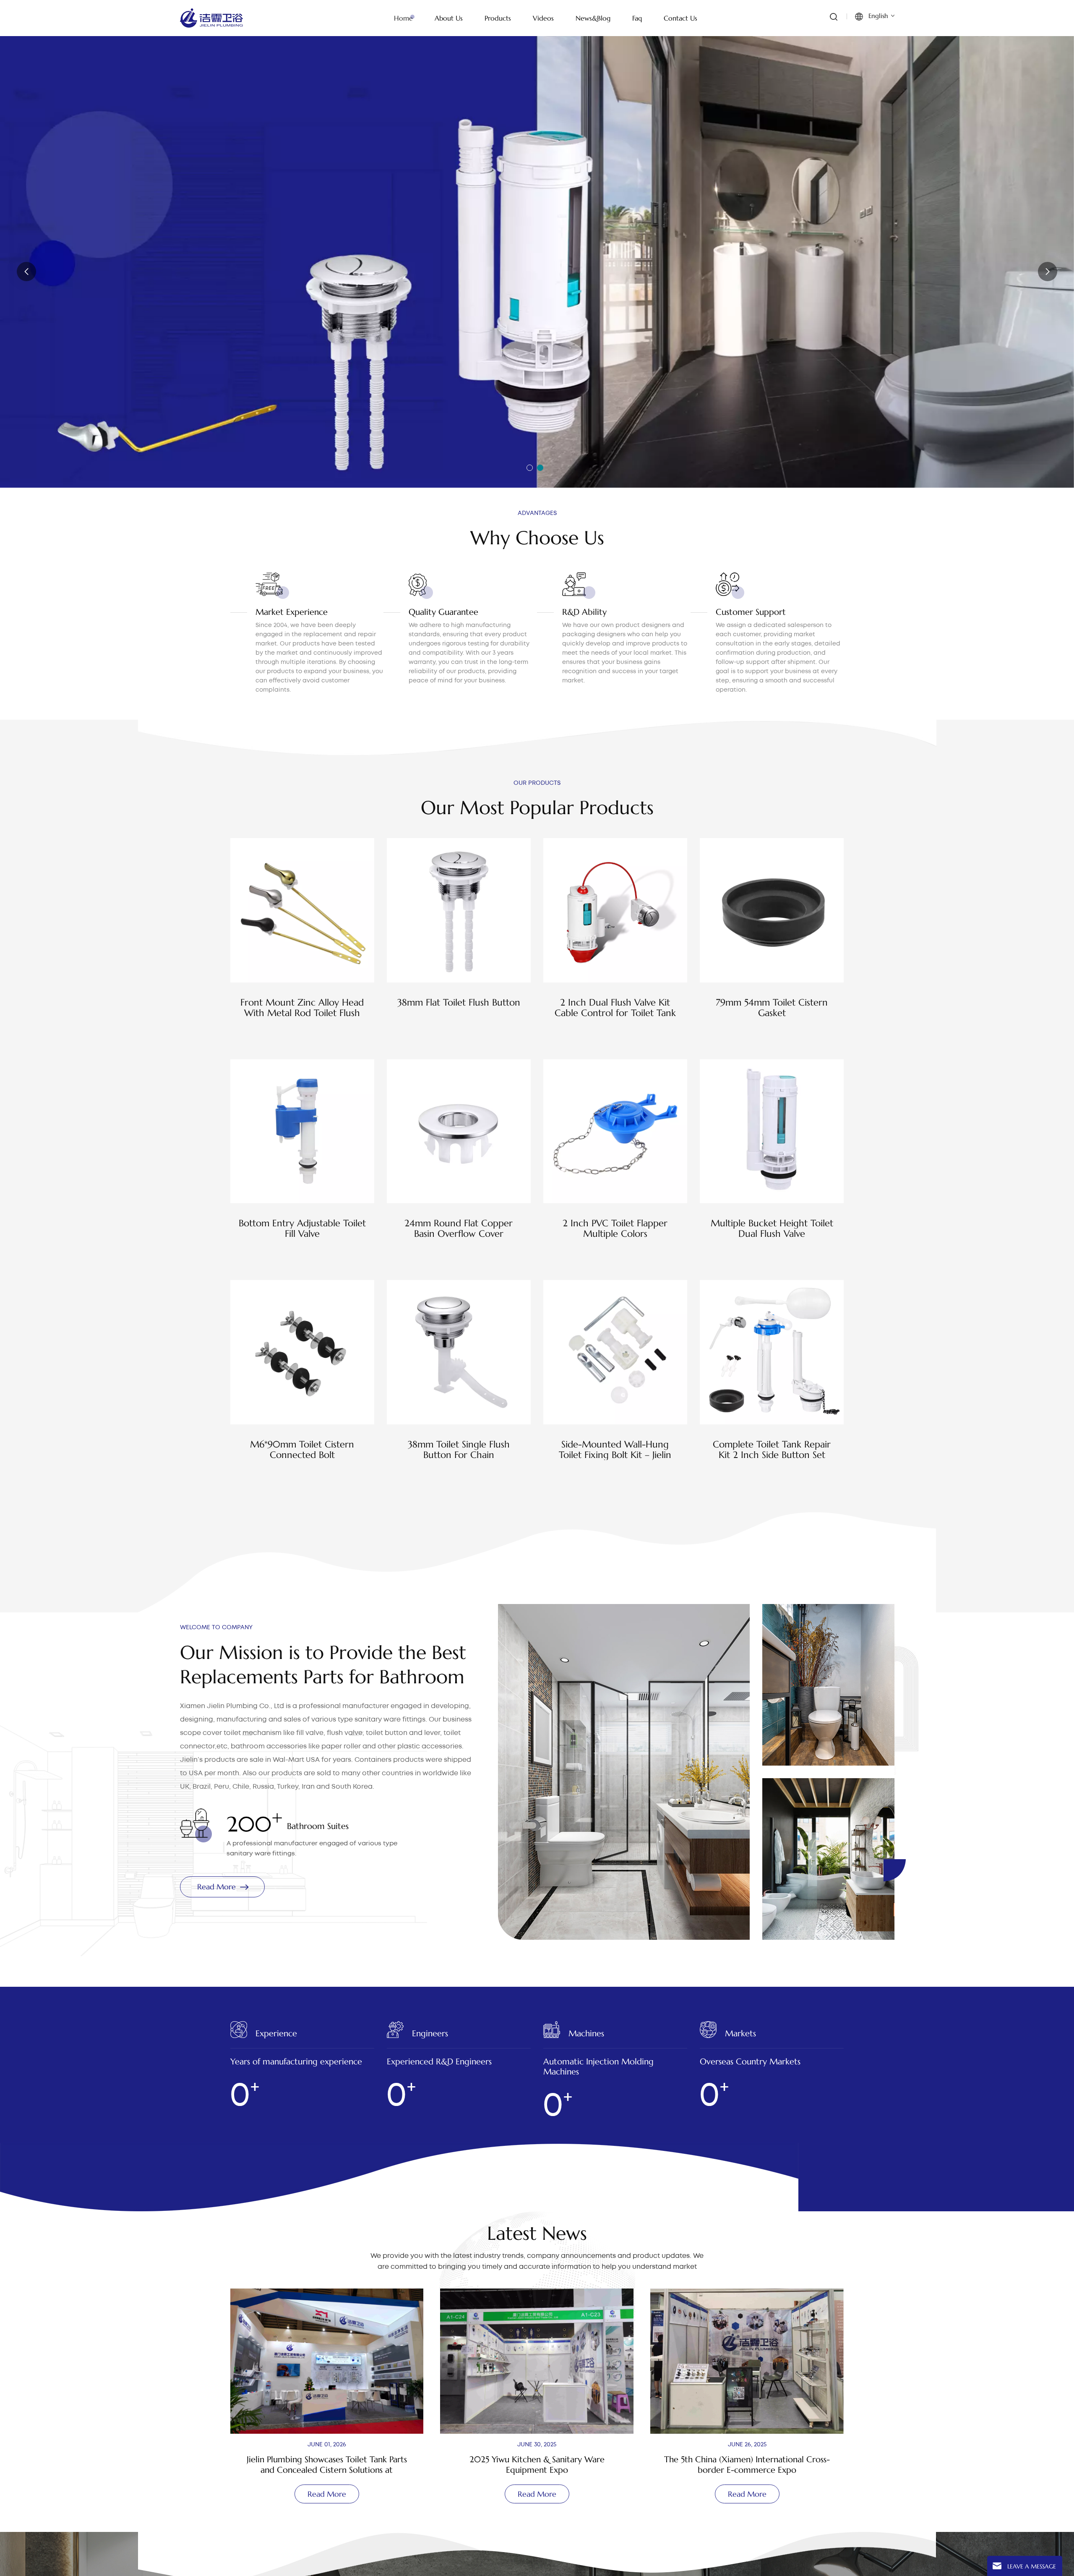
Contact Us (680, 18)
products (498, 18)
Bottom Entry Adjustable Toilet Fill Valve (302, 1228)
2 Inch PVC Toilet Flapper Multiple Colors (615, 1228)
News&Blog (593, 18)
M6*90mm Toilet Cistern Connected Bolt (302, 1450)
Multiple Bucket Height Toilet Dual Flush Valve (772, 1228)
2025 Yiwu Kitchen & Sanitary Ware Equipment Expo (265, 2465)
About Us (449, 18)
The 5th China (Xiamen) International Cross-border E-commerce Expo (475, 2465)
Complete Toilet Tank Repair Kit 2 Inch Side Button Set (772, 1450)
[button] (530, 468)
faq (637, 18)
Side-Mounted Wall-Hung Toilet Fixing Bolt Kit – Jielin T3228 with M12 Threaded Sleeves (615, 1450)
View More (302, 1035)
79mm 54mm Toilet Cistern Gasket (772, 1008)
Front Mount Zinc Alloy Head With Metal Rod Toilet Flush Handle (302, 1008)
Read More (225, 278)
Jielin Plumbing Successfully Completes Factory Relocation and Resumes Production (685, 2465)
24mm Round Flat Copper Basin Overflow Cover (459, 1228)
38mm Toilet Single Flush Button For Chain (459, 1450)
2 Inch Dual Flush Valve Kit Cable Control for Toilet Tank (615, 1008)
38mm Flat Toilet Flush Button (459, 1002)
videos (543, 18)
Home (403, 18)
